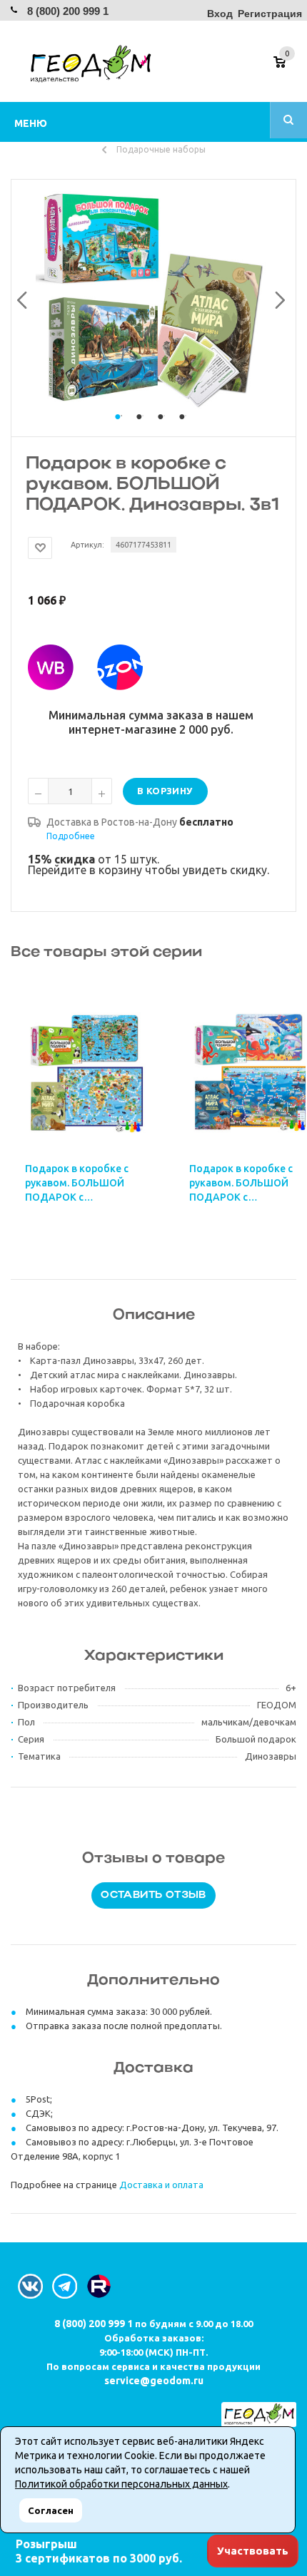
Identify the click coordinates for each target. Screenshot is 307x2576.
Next (276, 297)
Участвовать (253, 2551)
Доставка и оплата (161, 2185)
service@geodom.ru (154, 2381)
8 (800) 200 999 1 (68, 11)
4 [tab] (186, 430)
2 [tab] (143, 430)
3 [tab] (164, 430)
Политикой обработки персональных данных (121, 2484)
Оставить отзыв (153, 1895)
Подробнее (71, 836)
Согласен (51, 2510)
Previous (20, 297)
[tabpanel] (153, 297)
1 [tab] (121, 430)
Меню (31, 123)
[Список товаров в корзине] (287, 67)
